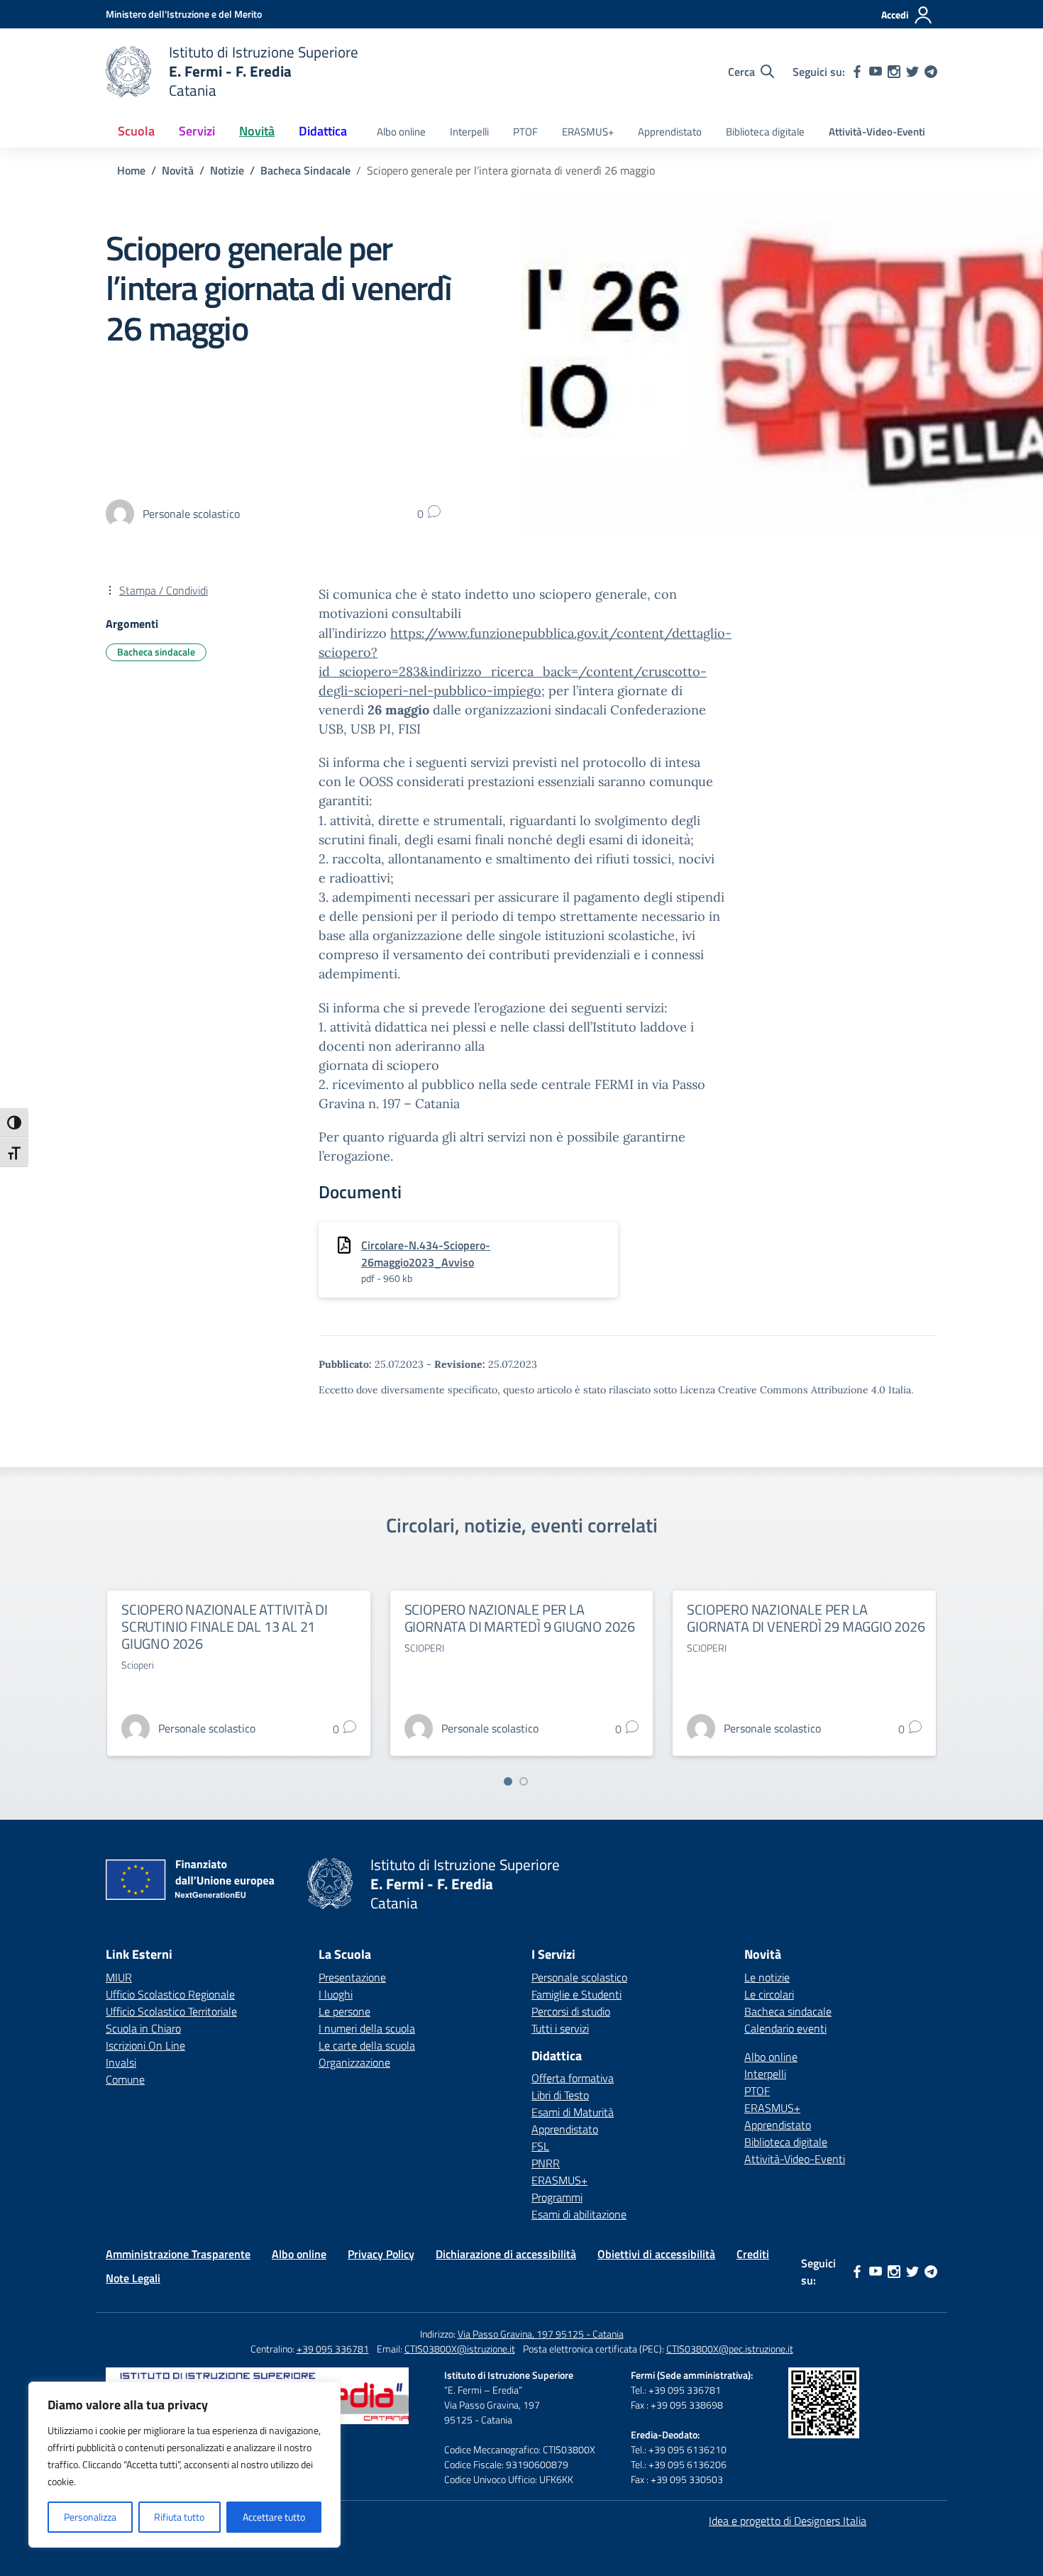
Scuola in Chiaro (143, 2028)
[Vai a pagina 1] (508, 1781)
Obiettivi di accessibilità (656, 2254)
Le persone (344, 2011)
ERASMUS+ (588, 132)
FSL (540, 2146)
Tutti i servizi (560, 2028)
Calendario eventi (785, 2028)
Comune (125, 2079)
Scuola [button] (136, 131)
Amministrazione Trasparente (178, 2254)
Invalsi (121, 2062)
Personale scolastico (579, 1977)
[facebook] (857, 72)
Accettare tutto (274, 2517)
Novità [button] (257, 131)
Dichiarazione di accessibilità (506, 2254)
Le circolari (769, 1994)
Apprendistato (670, 132)
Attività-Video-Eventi (877, 132)
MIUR (119, 1977)
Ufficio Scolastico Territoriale (171, 2011)
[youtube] (876, 72)
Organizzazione (354, 2062)
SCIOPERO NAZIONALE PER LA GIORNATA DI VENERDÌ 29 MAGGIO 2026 (806, 1618)
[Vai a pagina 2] (524, 1781)
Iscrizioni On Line (145, 2045)
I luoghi (336, 1994)
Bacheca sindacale (156, 652)
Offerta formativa (573, 2078)
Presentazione (352, 1977)
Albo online (401, 132)
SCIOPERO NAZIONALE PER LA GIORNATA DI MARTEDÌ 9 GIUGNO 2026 (520, 1618)
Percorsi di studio (571, 2011)
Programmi (557, 2197)
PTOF (525, 132)
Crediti (753, 2254)
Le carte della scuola (367, 2045)
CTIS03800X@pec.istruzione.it (730, 2349)
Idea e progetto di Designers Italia (788, 2521)
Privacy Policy (381, 2254)
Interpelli (469, 132)
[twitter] (912, 72)
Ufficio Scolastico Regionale (170, 1994)
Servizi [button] (197, 131)
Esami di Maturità (573, 2112)
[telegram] (931, 72)
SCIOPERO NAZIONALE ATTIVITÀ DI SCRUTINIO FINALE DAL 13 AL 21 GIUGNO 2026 (225, 1626)
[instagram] (894, 72)
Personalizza (90, 2517)
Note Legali (133, 2278)
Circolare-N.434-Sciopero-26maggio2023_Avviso (426, 1254)
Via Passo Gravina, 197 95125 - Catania (541, 2334)
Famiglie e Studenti (576, 1994)
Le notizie (767, 1977)
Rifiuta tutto (179, 2517)
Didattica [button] (323, 131)
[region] (184, 2465)
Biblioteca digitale (765, 132)
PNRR (546, 2163)
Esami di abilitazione (579, 2214)
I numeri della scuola (367, 2028)
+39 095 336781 (333, 2349)
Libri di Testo (560, 2095)
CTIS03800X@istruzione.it (460, 2349)
